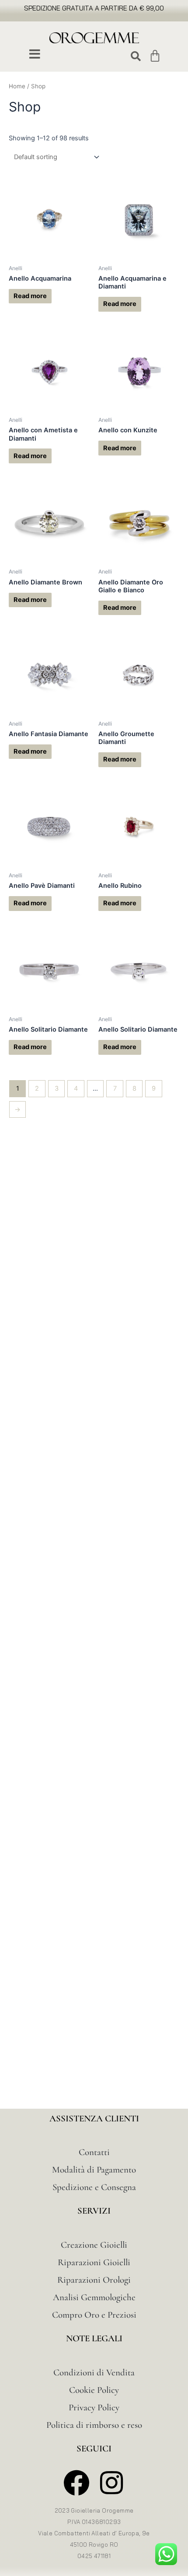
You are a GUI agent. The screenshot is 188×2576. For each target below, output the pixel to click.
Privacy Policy (94, 2407)
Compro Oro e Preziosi (94, 2315)
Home (17, 86)
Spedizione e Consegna (94, 2187)
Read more (30, 296)
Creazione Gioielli (94, 2245)
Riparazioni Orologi (94, 2280)
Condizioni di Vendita (94, 2373)
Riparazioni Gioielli (94, 2262)
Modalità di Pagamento (94, 2170)
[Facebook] (77, 2483)
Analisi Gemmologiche (94, 2297)
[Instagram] (112, 2483)
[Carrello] (155, 56)
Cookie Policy (94, 2390)
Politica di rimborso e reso (94, 2425)
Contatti (94, 2152)
